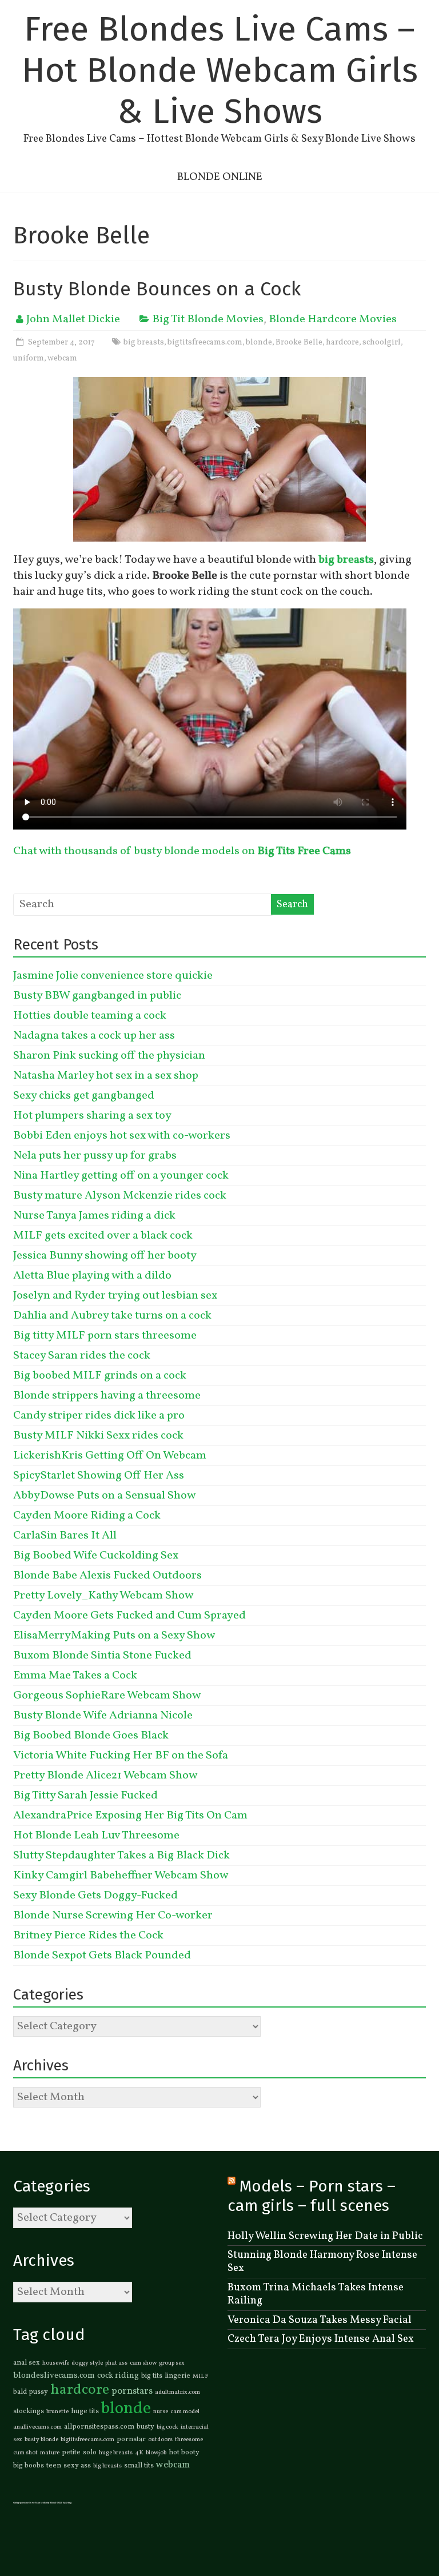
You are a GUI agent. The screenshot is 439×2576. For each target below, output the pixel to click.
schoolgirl (382, 342)
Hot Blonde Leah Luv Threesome (96, 1836)
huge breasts (116, 2453)
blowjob (156, 2453)
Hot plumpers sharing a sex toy (92, 1116)
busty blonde (41, 2440)
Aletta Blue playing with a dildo (92, 1276)
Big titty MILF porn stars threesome (105, 1336)
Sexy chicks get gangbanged (84, 1096)
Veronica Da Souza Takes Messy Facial (320, 2320)
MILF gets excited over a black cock (103, 1236)
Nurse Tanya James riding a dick (94, 1216)
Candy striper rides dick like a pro (99, 1416)
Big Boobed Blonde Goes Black (91, 1736)
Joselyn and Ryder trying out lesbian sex (115, 1296)
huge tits (85, 2411)
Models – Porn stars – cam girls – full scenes (312, 2196)
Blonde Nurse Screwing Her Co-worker (113, 1916)
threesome (189, 2440)
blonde (259, 342)
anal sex (27, 2363)
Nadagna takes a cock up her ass (94, 1036)
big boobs (29, 2466)
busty (145, 2427)
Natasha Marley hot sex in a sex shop (106, 1076)
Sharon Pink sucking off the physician (109, 1056)
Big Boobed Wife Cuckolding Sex (96, 1556)
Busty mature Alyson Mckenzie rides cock (120, 1196)
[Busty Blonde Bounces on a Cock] (219, 385)
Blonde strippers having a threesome (107, 1396)
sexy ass (77, 2466)
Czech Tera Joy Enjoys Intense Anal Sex (321, 2339)
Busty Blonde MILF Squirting (58, 2503)
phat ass (116, 2363)
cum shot (25, 2453)
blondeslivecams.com (54, 2375)
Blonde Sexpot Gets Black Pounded (102, 1956)
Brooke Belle (299, 342)
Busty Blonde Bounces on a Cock (157, 289)
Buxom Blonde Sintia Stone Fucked (102, 1656)
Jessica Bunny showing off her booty (105, 1256)
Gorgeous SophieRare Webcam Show (107, 1696)
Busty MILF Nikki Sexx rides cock (98, 1436)
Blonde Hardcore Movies (333, 319)
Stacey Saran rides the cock (82, 1356)
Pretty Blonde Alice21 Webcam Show (105, 1776)
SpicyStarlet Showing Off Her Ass (99, 1476)
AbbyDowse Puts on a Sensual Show (104, 1496)
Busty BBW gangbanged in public (97, 996)
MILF (201, 2376)
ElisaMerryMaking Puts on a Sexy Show (114, 1636)
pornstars (132, 2391)
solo (90, 2453)
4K (139, 2453)
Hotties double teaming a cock (90, 1016)
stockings (29, 2411)
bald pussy (31, 2392)
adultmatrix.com (177, 2392)
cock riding (118, 2375)
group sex (172, 2363)
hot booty (184, 2453)
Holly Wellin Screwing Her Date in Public (325, 2236)
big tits (152, 2376)
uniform (29, 358)
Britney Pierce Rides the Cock (88, 1936)
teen (54, 2466)
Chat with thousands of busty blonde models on (182, 851)
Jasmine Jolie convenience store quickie (113, 976)
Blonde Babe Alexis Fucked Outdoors (107, 1576)
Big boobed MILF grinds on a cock (100, 1376)
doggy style (87, 2363)
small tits (139, 2466)
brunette (57, 2412)
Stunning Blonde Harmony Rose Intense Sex (322, 2261)
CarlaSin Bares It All (65, 1536)
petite (71, 2453)
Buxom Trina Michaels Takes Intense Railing (316, 2294)
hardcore (342, 342)
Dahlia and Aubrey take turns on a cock (112, 1316)
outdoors (160, 2440)
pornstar (131, 2439)
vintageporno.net (21, 2503)
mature (50, 2453)
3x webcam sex (37, 2503)
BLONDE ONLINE (220, 177)
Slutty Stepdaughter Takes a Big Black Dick (121, 1856)
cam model (185, 2412)
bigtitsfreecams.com (205, 342)
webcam (62, 358)
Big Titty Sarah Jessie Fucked (85, 1796)
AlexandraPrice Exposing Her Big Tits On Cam (130, 1816)
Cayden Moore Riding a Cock (87, 1516)
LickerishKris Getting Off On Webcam (110, 1456)
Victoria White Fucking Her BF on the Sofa (121, 1756)
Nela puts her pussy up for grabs (95, 1156)
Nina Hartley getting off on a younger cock (121, 1176)
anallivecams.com (37, 2427)
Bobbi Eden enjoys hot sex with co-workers (122, 1136)
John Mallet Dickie (73, 319)
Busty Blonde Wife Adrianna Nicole (103, 1716)
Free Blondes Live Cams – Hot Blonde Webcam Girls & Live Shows (220, 70)
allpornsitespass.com (99, 2427)
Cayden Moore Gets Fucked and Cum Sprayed (129, 1616)
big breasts (144, 342)
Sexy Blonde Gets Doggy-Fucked (95, 1896)
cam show (143, 2363)
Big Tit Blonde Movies (208, 319)
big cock (167, 2427)
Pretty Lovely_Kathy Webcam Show (103, 1596)
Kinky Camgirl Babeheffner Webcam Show (121, 1876)
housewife (56, 2363)
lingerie (177, 2376)
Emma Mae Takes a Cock (75, 1676)
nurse (161, 2412)
